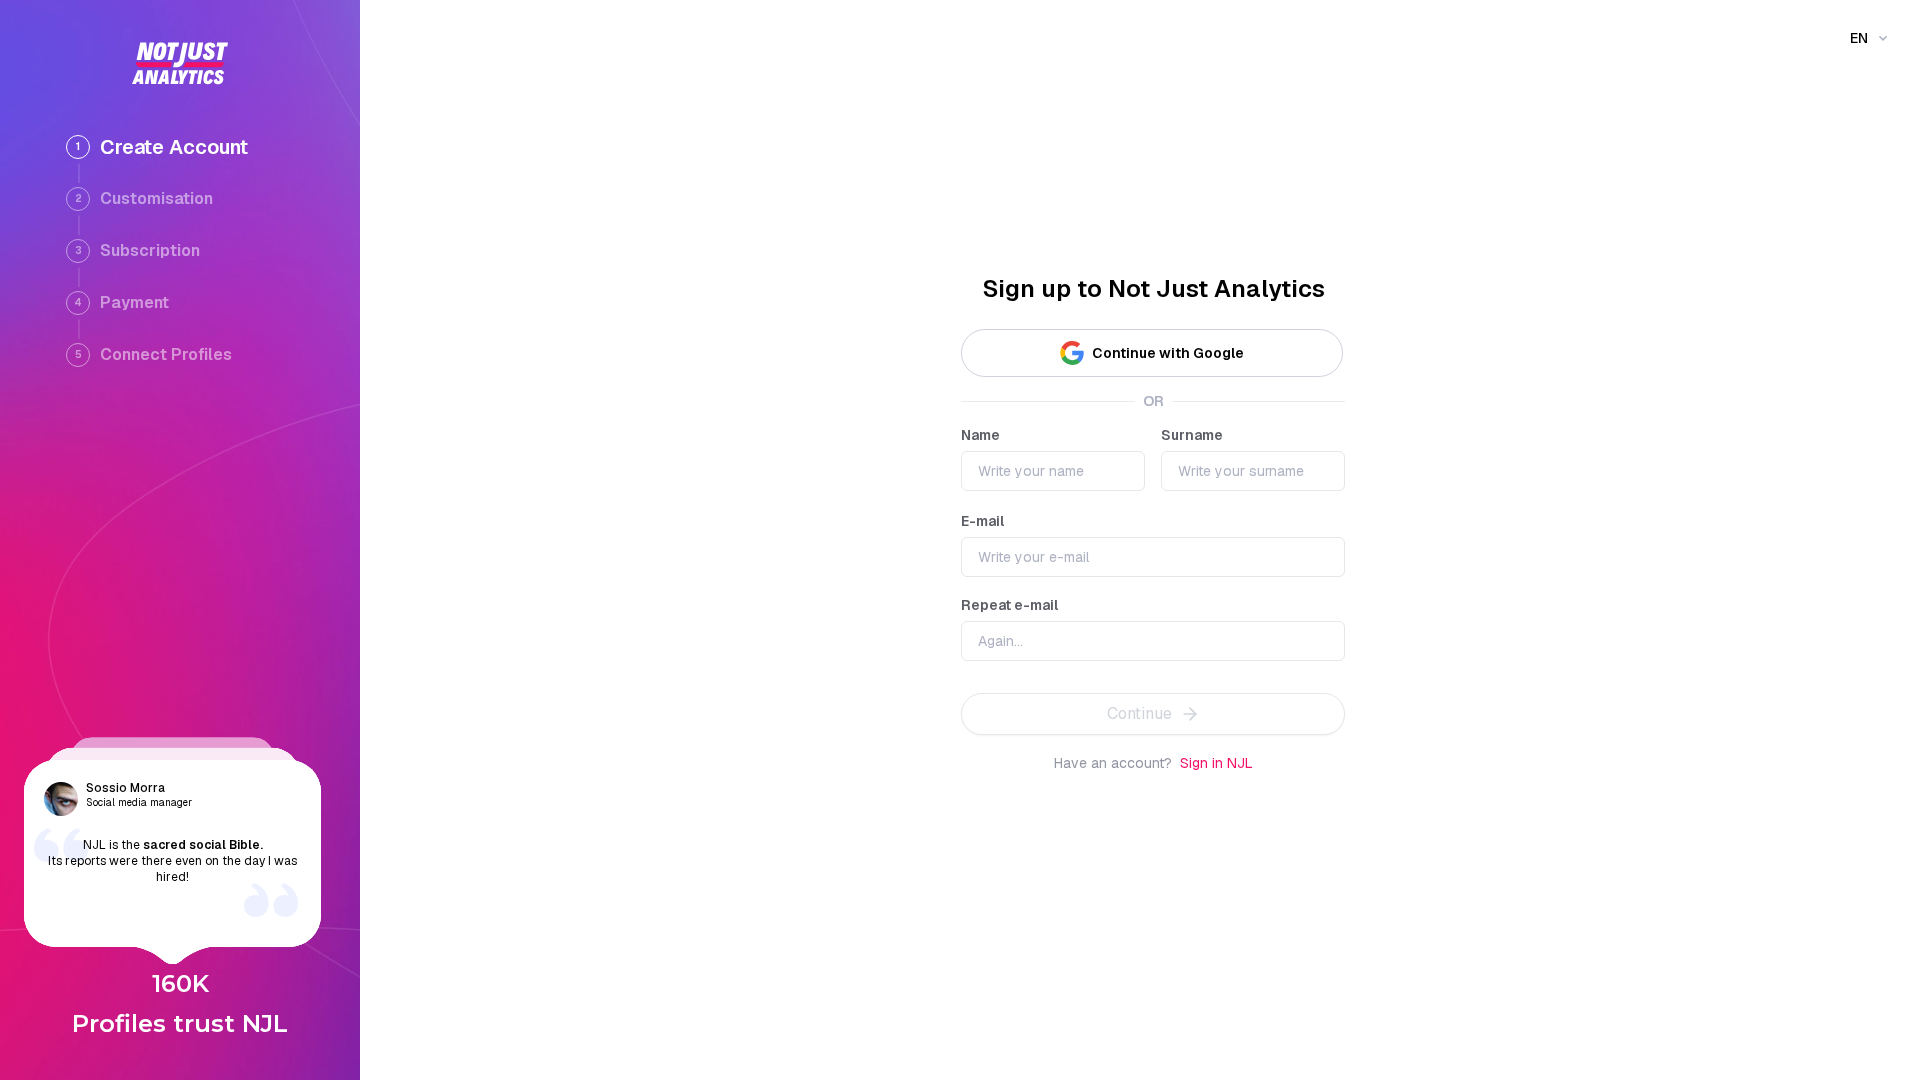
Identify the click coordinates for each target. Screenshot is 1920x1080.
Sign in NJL (1216, 763)
